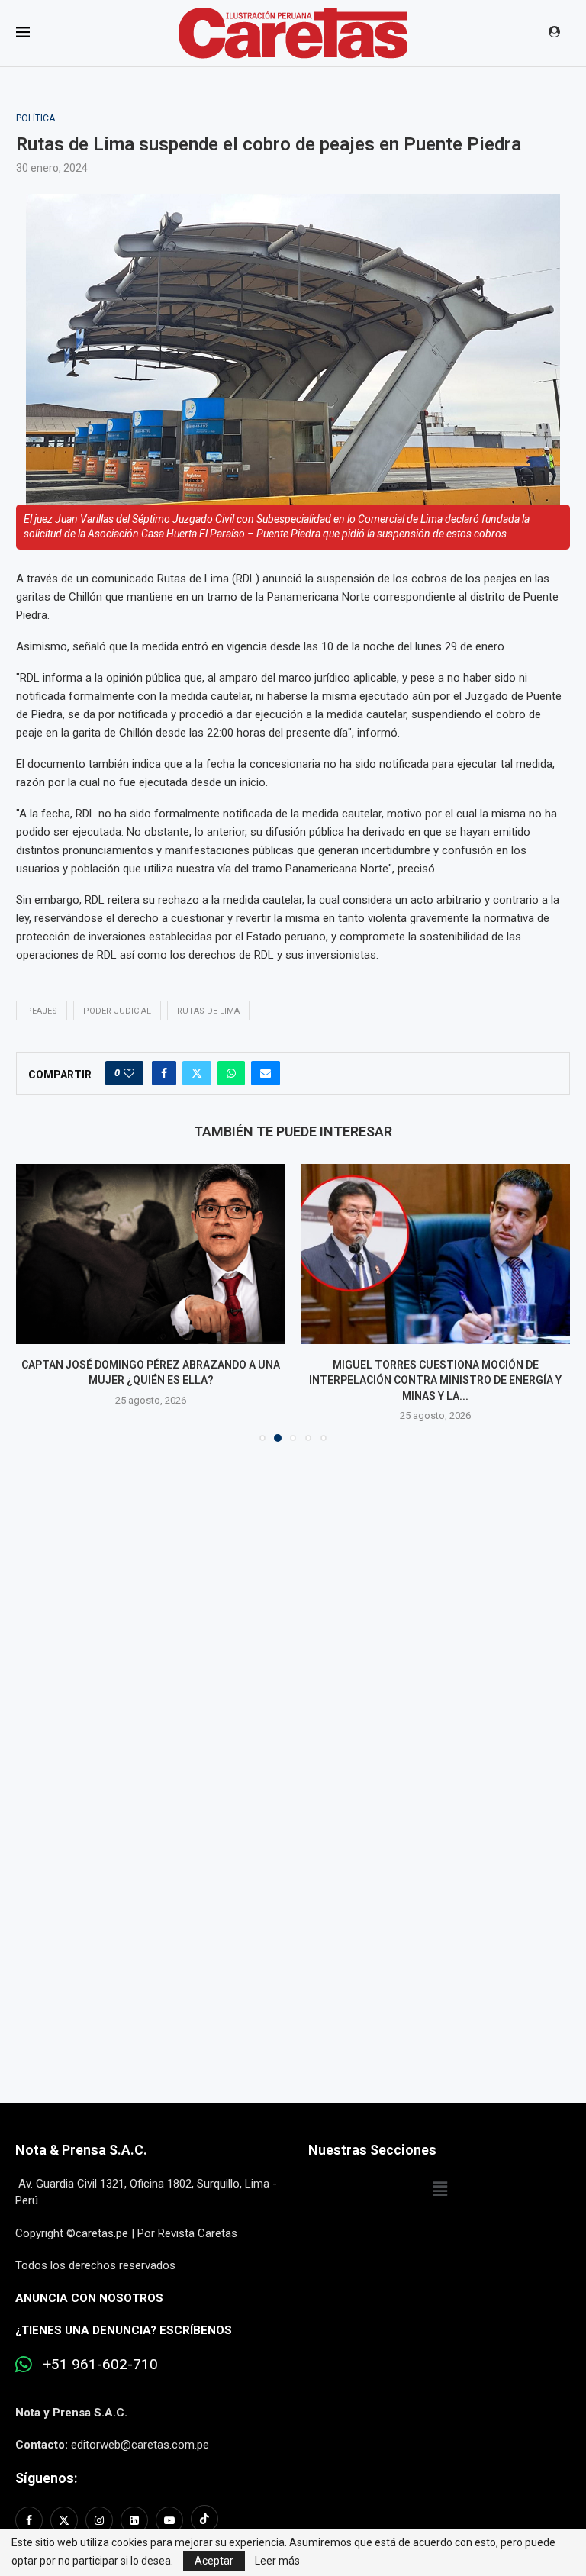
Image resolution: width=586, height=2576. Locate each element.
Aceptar (214, 2561)
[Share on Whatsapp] (231, 1073)
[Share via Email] (266, 1073)
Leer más (277, 2561)
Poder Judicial (117, 1011)
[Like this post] (129, 1073)
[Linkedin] (134, 2520)
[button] (37, 1302)
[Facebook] (31, 2520)
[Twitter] (64, 2520)
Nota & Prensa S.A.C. (81, 2150)
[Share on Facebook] (164, 1073)
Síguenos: (46, 2478)
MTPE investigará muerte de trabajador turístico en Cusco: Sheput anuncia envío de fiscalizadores (435, 1380)
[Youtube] (169, 2520)
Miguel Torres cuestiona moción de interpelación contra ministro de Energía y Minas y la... (151, 1380)
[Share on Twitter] (197, 1073)
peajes (42, 1011)
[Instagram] (99, 2520)
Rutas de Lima (208, 1011)
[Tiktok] (204, 2520)
